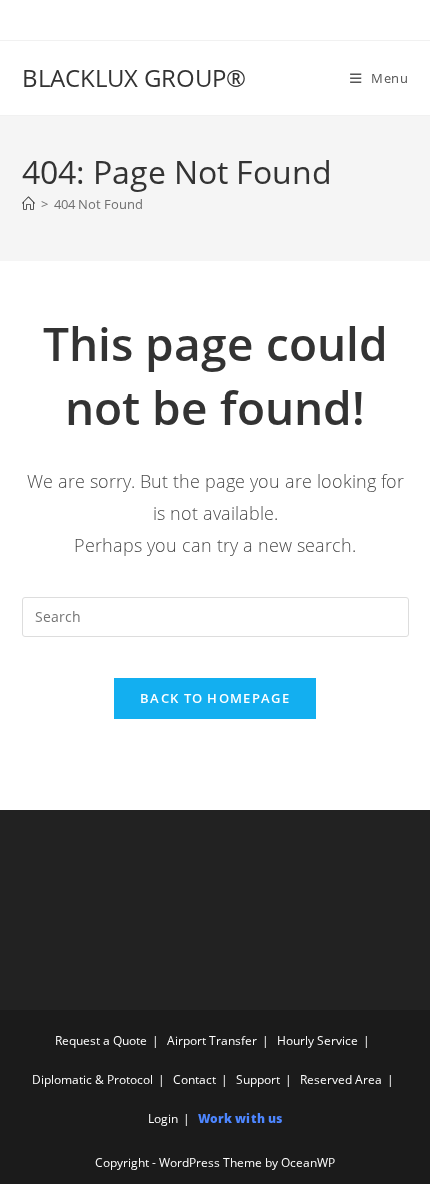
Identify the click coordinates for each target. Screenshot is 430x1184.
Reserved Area (341, 1079)
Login (163, 1118)
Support (258, 1079)
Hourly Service (317, 1040)
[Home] (28, 204)
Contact (194, 1079)
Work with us (240, 1118)
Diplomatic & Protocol (92, 1079)
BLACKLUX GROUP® (134, 77)
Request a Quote (101, 1040)
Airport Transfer (212, 1040)
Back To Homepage (215, 698)
